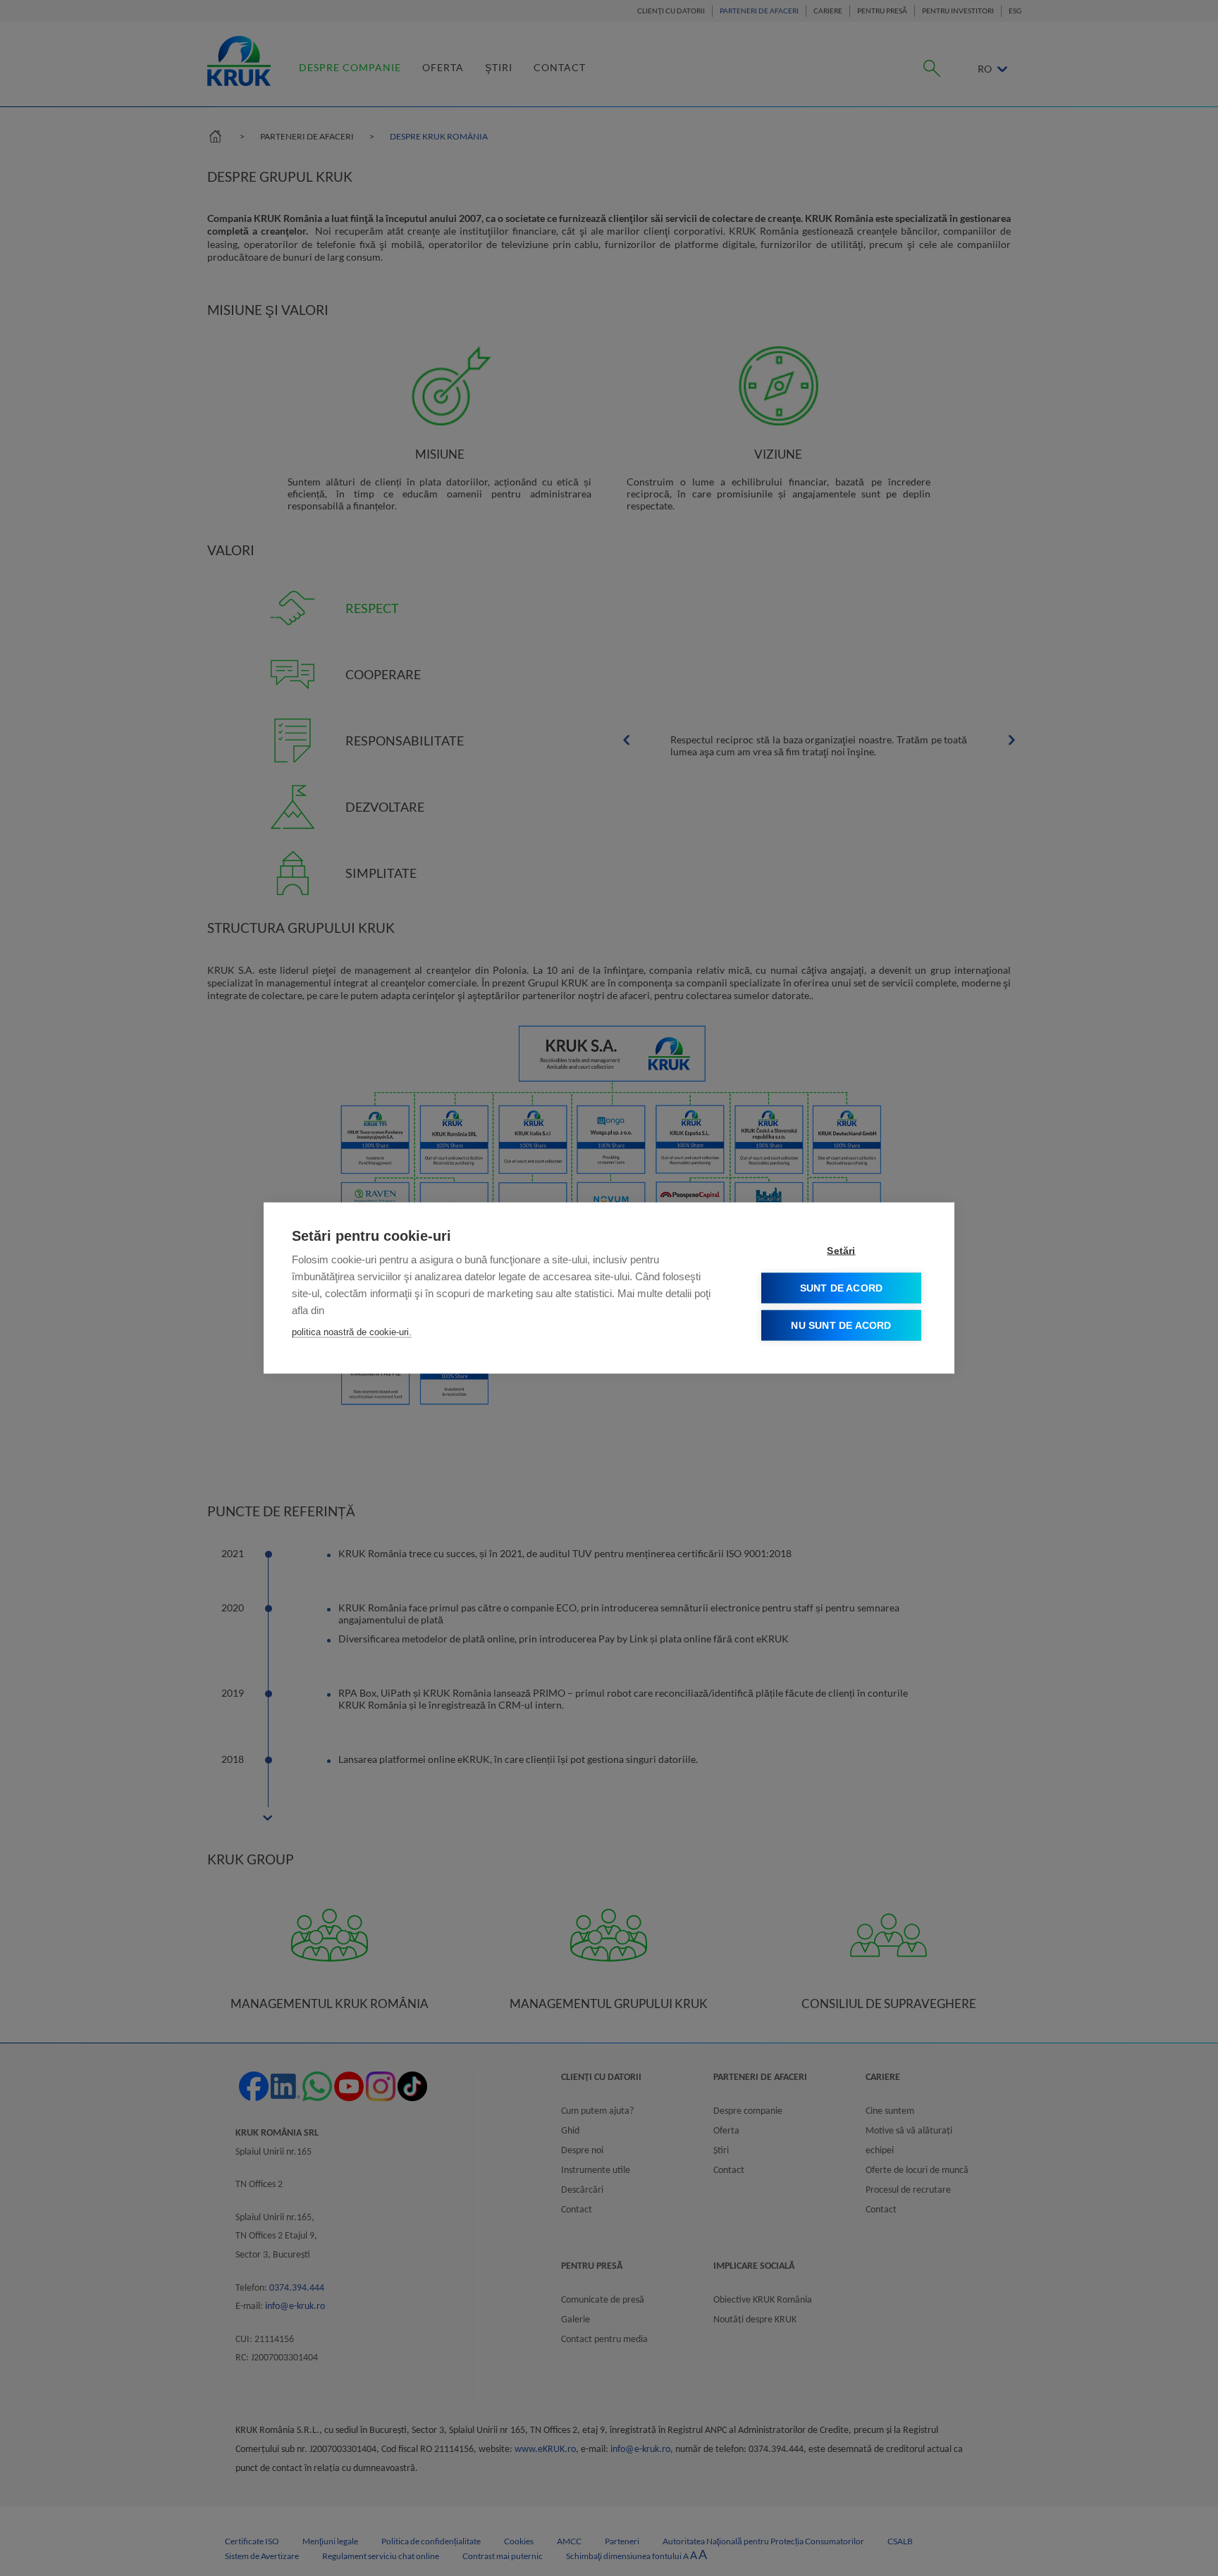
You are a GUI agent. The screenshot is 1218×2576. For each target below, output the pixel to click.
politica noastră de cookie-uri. (352, 1332)
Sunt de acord (842, 1288)
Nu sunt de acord (841, 1326)
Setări (841, 1251)
